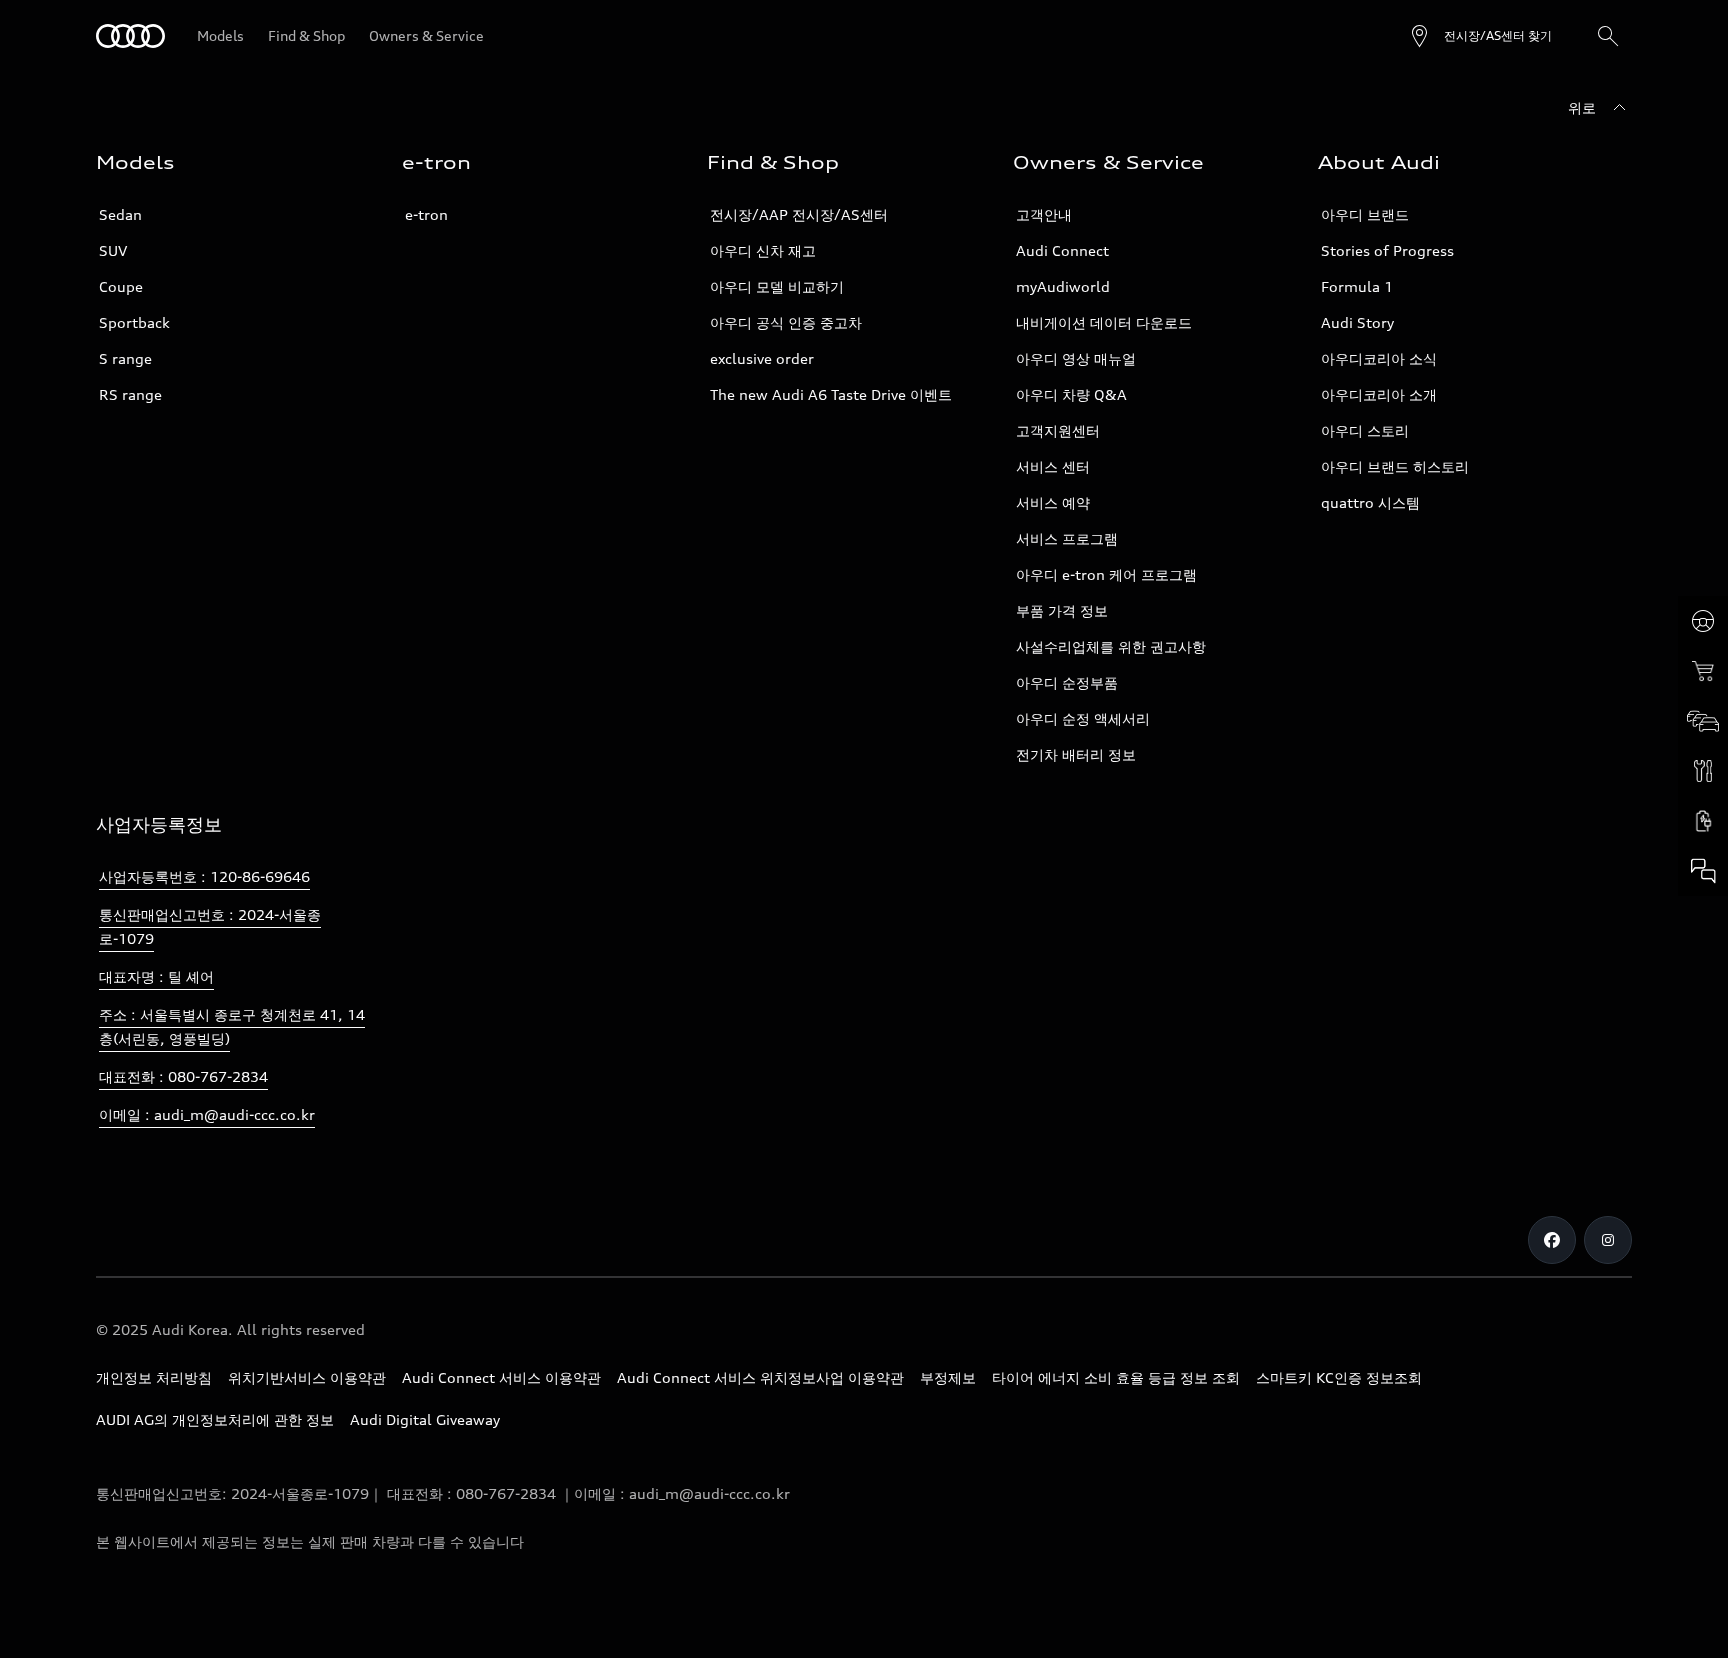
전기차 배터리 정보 (1076, 754)
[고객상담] (1703, 871)
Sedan (120, 214)
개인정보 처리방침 (154, 1377)
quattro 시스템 (1370, 502)
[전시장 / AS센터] (1703, 721)
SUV (113, 250)
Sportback (134, 322)
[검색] (1608, 36)
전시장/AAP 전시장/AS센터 (799, 214)
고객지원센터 (1058, 430)
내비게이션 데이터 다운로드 (1104, 322)
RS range (130, 394)
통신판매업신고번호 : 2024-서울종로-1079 (210, 926)
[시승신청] (1703, 621)
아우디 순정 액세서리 (1083, 718)
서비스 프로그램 (1067, 538)
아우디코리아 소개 (1379, 394)
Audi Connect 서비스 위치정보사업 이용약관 (760, 1377)
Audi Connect (1062, 250)
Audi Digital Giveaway (425, 1419)
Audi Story (1357, 322)
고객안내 (1044, 214)
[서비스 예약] (1703, 771)
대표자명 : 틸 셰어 (156, 976)
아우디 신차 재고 (763, 250)
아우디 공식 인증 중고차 (786, 322)
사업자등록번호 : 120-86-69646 (204, 876)
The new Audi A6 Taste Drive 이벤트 (831, 394)
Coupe (121, 286)
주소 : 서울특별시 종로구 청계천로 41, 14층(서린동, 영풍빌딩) (232, 1026)
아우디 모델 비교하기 (777, 286)
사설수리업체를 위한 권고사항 (1111, 646)
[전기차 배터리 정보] (1703, 821)
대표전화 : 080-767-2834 (183, 1076)
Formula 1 (1357, 286)
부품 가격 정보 (1062, 610)
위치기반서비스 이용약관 (307, 1377)
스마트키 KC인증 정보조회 (1339, 1377)
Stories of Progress (1387, 250)
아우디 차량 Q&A (1071, 394)
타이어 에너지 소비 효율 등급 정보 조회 (1116, 1377)
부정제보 (948, 1377)
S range (125, 358)
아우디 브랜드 (1365, 214)
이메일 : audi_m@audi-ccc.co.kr (207, 1114)
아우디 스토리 (1365, 430)
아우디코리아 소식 (1379, 358)
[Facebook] (1552, 1240)
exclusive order (762, 358)
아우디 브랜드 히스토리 (1395, 466)
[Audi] (130, 36)
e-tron (426, 214)
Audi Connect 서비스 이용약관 (501, 1377)
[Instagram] (1608, 1240)
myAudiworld (1063, 286)
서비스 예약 (1053, 502)
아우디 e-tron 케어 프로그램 (1106, 574)
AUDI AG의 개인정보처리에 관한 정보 (215, 1419)
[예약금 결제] (1703, 671)
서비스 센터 (1053, 466)
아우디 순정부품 (1067, 682)
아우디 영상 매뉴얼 (1076, 358)
